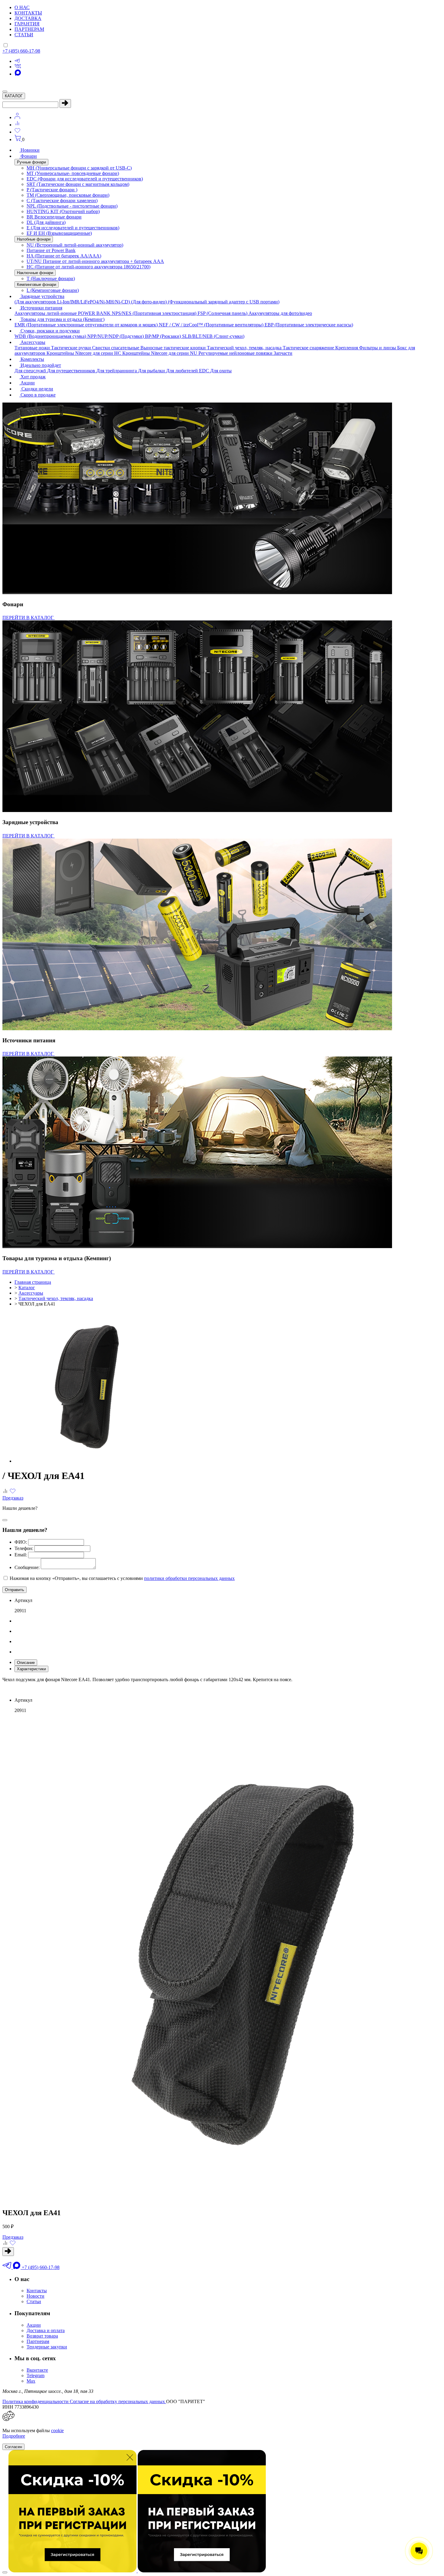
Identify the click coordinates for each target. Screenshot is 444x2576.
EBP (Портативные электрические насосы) (309, 325)
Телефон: (24, 1548)
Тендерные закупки (47, 2347)
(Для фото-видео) (150, 302)
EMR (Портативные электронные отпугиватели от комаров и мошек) (87, 325)
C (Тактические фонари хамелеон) (62, 201)
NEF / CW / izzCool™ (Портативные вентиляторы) (212, 325)
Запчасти (283, 353)
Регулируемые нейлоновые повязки (236, 353)
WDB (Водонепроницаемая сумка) (51, 336)
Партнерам (38, 2341)
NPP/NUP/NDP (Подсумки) (116, 336)
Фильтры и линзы (378, 348)
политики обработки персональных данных (189, 1578)
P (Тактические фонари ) (52, 190)
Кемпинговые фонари (37, 285)
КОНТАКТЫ (28, 13)
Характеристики (31, 1669)
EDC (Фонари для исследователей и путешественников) (85, 179)
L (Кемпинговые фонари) (53, 290)
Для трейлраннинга (117, 371)
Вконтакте (37, 2370)
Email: (21, 1555)
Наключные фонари (35, 273)
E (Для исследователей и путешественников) (73, 228)
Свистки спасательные (116, 348)
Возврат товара (42, 2336)
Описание (26, 1663)
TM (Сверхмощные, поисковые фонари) (68, 195)
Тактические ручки (72, 348)
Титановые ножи (33, 348)
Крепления (347, 348)
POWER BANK (95, 313)
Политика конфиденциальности (36, 2401)
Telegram (35, 2375)
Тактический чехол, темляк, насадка (245, 348)
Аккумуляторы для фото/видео (280, 313)
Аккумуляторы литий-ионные (46, 313)
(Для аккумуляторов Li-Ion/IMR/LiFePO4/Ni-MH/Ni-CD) (73, 302)
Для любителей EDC (188, 371)
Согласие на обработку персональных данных (118, 2401)
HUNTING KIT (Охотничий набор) (63, 211)
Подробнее (14, 2436)
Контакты (37, 2291)
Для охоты (221, 371)
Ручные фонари (31, 162)
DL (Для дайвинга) (46, 222)
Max (31, 2381)
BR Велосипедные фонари (54, 217)
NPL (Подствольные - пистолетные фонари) (72, 206)
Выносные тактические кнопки (174, 348)
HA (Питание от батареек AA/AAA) (64, 256)
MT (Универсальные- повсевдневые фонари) (73, 173)
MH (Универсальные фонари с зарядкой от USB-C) (79, 168)
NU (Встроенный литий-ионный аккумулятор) (75, 245)
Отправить (14, 1590)
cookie (57, 2430)
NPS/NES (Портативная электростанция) (155, 313)
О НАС (22, 7)
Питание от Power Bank (51, 250)
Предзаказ (13, 1498)
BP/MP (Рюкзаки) (164, 336)
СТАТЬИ (24, 35)
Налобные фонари (34, 239)
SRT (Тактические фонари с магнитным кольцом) (78, 184)
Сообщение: (27, 1567)
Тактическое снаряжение (309, 348)
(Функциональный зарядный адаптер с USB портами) (224, 302)
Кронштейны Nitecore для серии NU (160, 353)
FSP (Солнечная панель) (223, 313)
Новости (35, 2296)
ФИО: (21, 1542)
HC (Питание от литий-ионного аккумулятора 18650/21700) (88, 267)
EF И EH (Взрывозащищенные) (59, 233)
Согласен (13, 2447)
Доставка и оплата (46, 2330)
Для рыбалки (152, 371)
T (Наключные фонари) (51, 278)
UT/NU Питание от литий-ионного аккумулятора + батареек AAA (95, 261)
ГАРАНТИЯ (27, 24)
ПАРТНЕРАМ (29, 29)
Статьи (34, 2301)
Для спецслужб (31, 371)
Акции (34, 2325)
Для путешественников (72, 371)
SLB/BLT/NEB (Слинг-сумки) (213, 336)
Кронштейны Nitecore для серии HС (84, 353)
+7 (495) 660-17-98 (21, 51)
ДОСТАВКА (28, 18)
